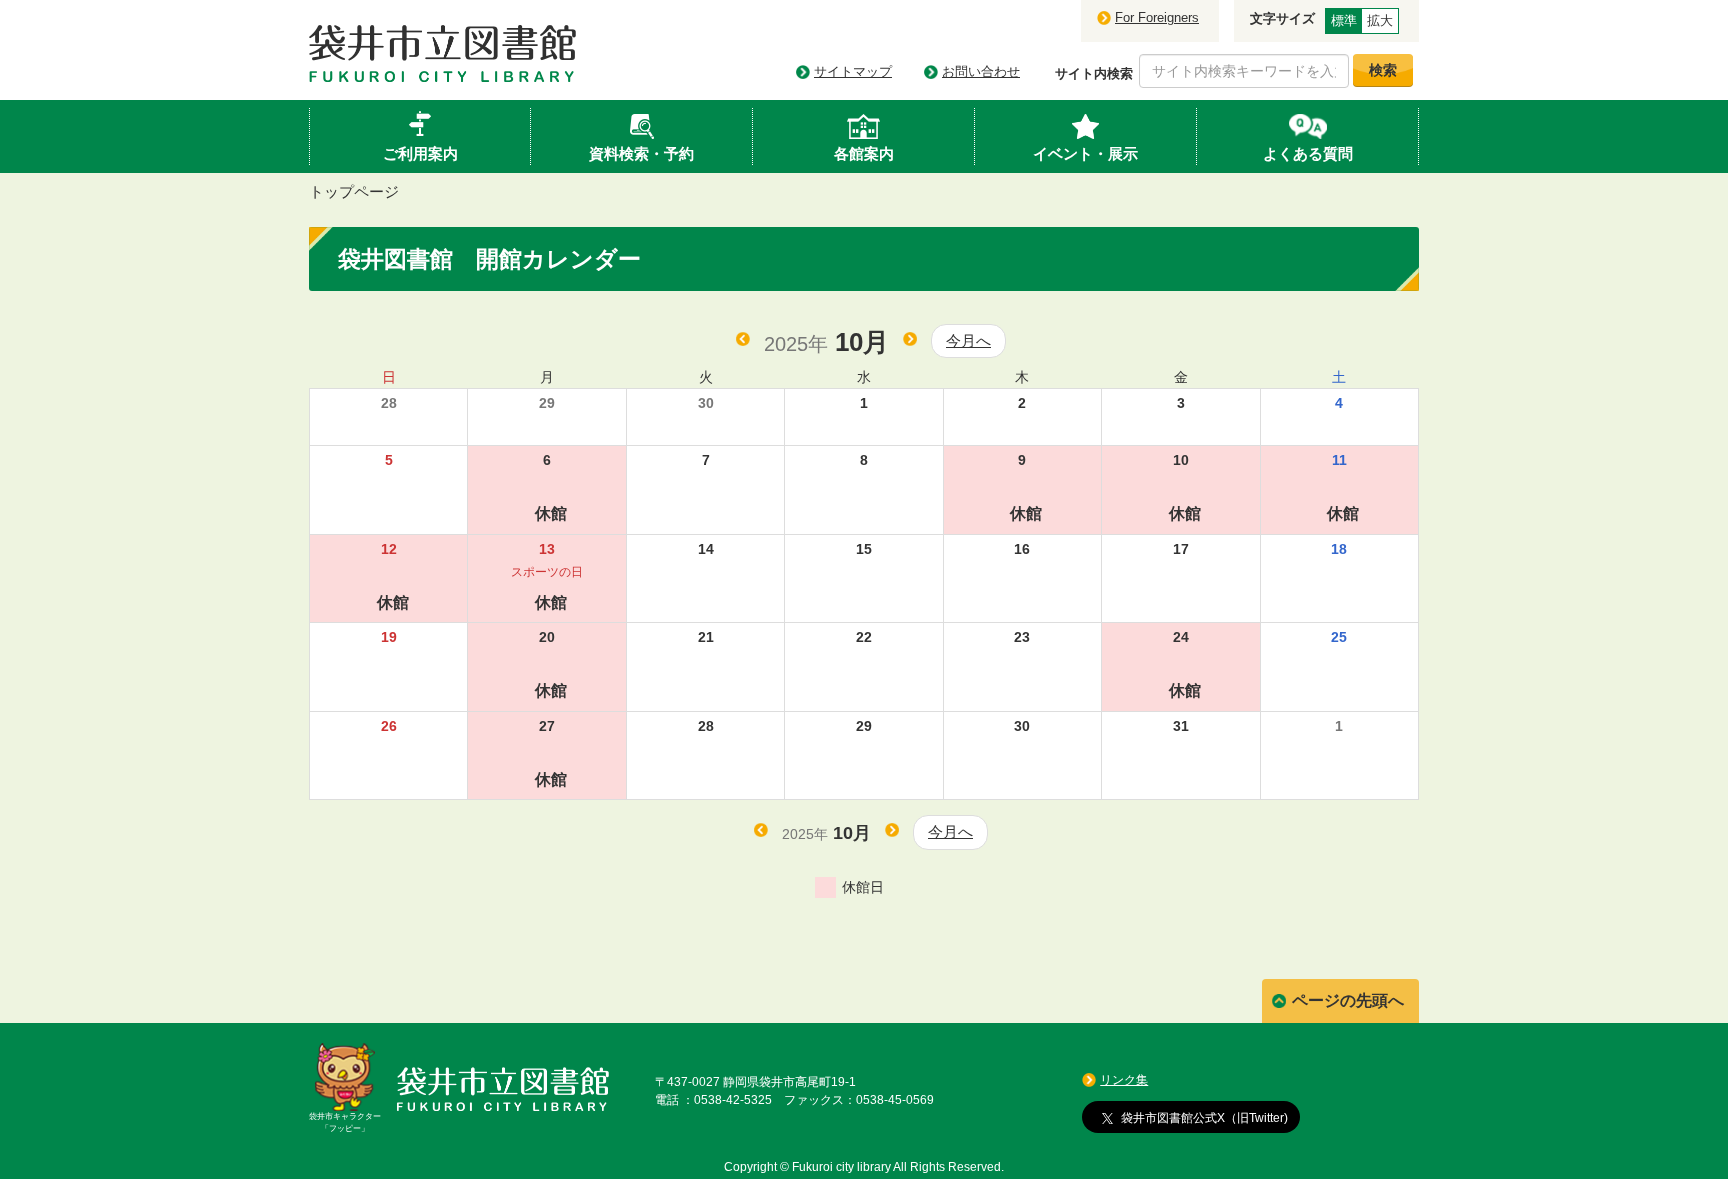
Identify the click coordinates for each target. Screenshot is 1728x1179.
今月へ (968, 340)
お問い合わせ (981, 71)
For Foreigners (1157, 17)
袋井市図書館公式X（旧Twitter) (1204, 1117)
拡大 (1380, 20)
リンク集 (1124, 1080)
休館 (551, 513)
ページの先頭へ (1348, 1000)
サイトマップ (853, 71)
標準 (1344, 20)
